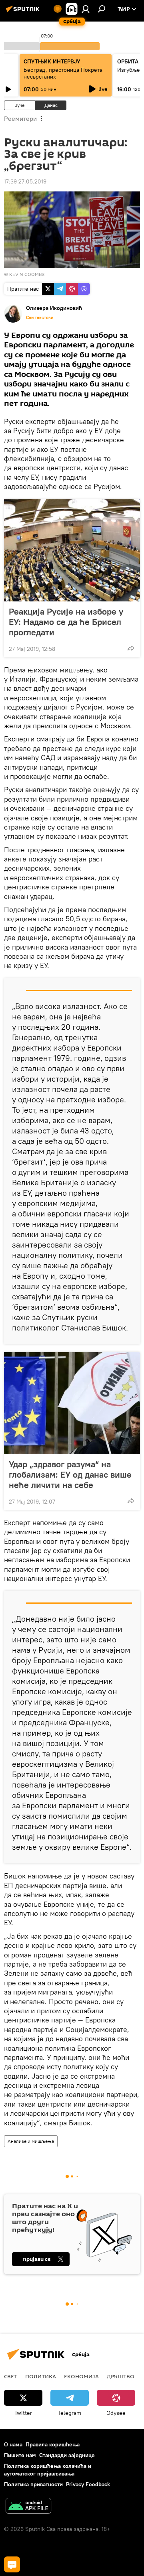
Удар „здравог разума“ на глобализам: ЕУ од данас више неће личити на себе (70, 1474)
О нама (13, 2444)
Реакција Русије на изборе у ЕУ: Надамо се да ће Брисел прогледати (66, 622)
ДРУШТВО (121, 2376)
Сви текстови (40, 317)
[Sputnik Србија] (24, 12)
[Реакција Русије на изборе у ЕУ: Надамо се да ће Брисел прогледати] (72, 550)
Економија (81, 2376)
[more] (131, 648)
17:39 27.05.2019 (25, 181)
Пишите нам (20, 2455)
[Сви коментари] (12, 2564)
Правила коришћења (53, 2444)
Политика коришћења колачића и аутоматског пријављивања (48, 2470)
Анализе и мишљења (31, 2141)
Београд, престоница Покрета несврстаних (63, 73)
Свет (11, 2376)
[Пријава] (86, 9)
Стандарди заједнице (67, 2455)
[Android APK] (28, 2507)
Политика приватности (33, 2484)
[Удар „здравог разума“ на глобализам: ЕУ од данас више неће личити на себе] (72, 1403)
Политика (41, 2376)
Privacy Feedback (88, 2484)
